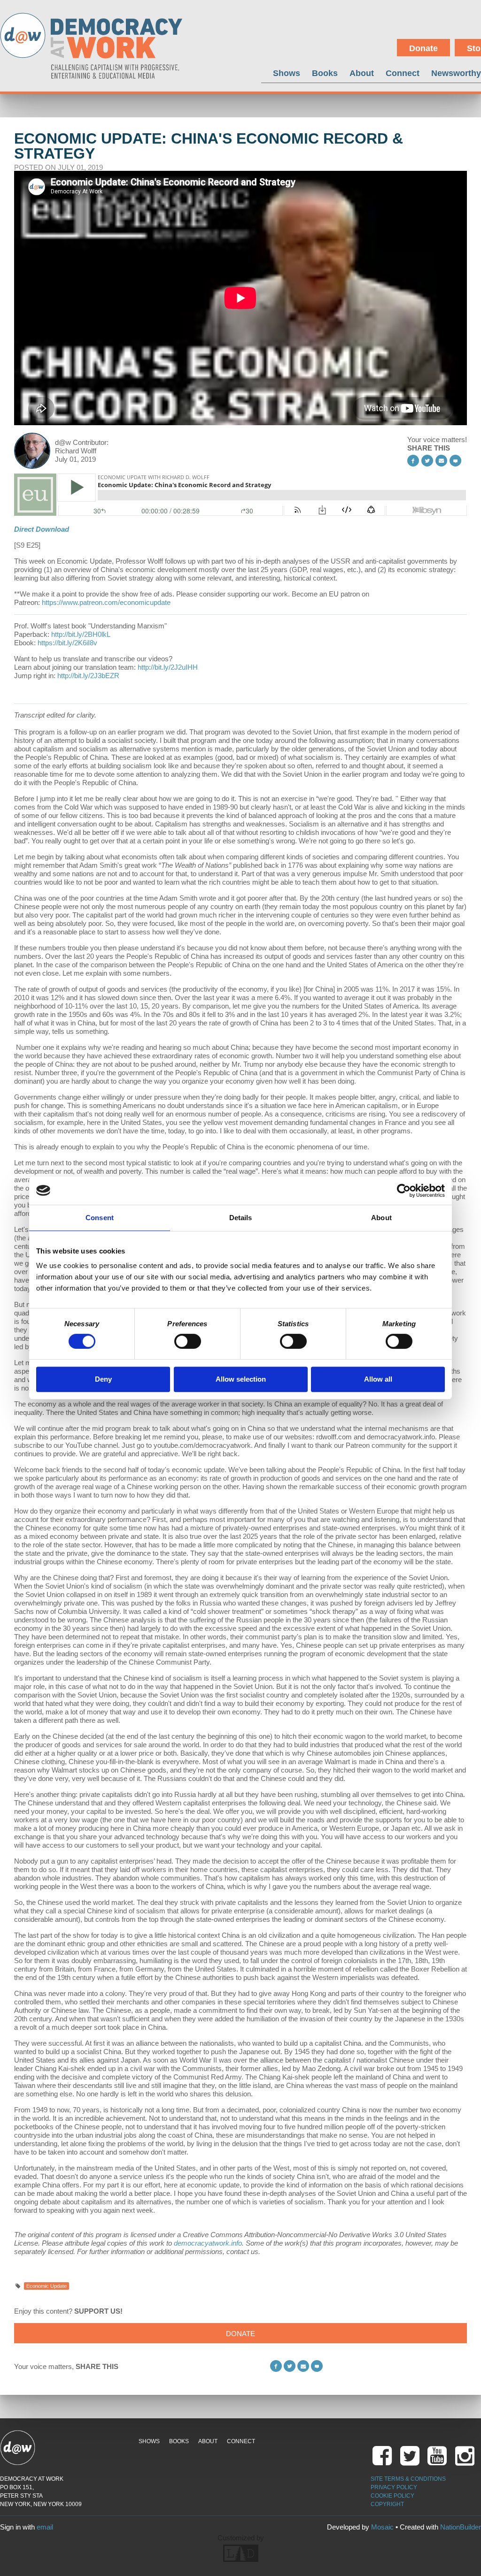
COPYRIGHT (387, 2504)
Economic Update (47, 2286)
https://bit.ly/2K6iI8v (67, 643)
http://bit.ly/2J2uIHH (168, 667)
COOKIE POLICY (392, 2496)
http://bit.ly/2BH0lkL (81, 634)
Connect (403, 73)
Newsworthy (456, 73)
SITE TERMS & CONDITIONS (408, 2479)
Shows (287, 73)
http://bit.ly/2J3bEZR (88, 676)
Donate (423, 48)
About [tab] (381, 1218)
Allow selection (241, 1379)
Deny (103, 1379)
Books (325, 73)
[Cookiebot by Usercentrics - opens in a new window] (404, 1191)
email (45, 2527)
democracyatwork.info (208, 2243)
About (362, 73)
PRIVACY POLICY (394, 2487)
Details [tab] (241, 1218)
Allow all (378, 1379)
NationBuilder (461, 2527)
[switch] (188, 1341)
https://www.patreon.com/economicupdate (106, 602)
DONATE (240, 2334)
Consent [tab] (100, 1218)
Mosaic (382, 2527)
